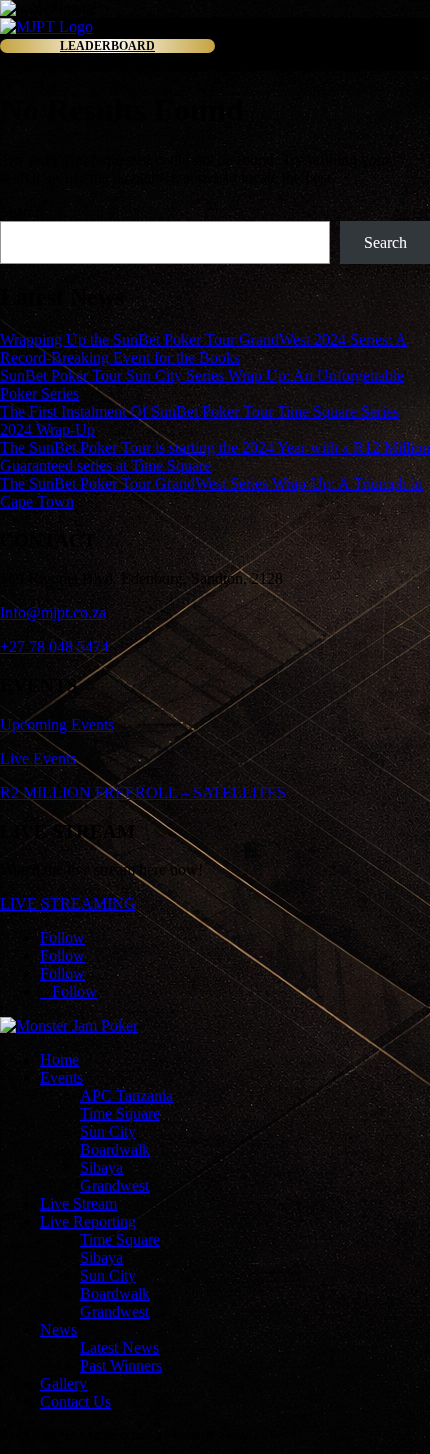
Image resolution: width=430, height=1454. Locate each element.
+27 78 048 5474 (54, 646)
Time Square (120, 1113)
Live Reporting (88, 1221)
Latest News (119, 1347)
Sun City (108, 1131)
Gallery (63, 1383)
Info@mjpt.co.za (53, 612)
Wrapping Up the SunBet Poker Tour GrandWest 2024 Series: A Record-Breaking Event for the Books (203, 348)
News (58, 1329)
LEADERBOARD (107, 46)
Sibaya (101, 1167)
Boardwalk (115, 1149)
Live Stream (78, 1203)
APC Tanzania (126, 1095)
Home (59, 1059)
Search (21, 211)
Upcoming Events (57, 724)
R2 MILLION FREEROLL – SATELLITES (143, 792)
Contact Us (75, 1401)
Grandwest (114, 1185)
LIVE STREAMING (68, 903)
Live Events (38, 758)
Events (61, 1077)
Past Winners (121, 1365)
